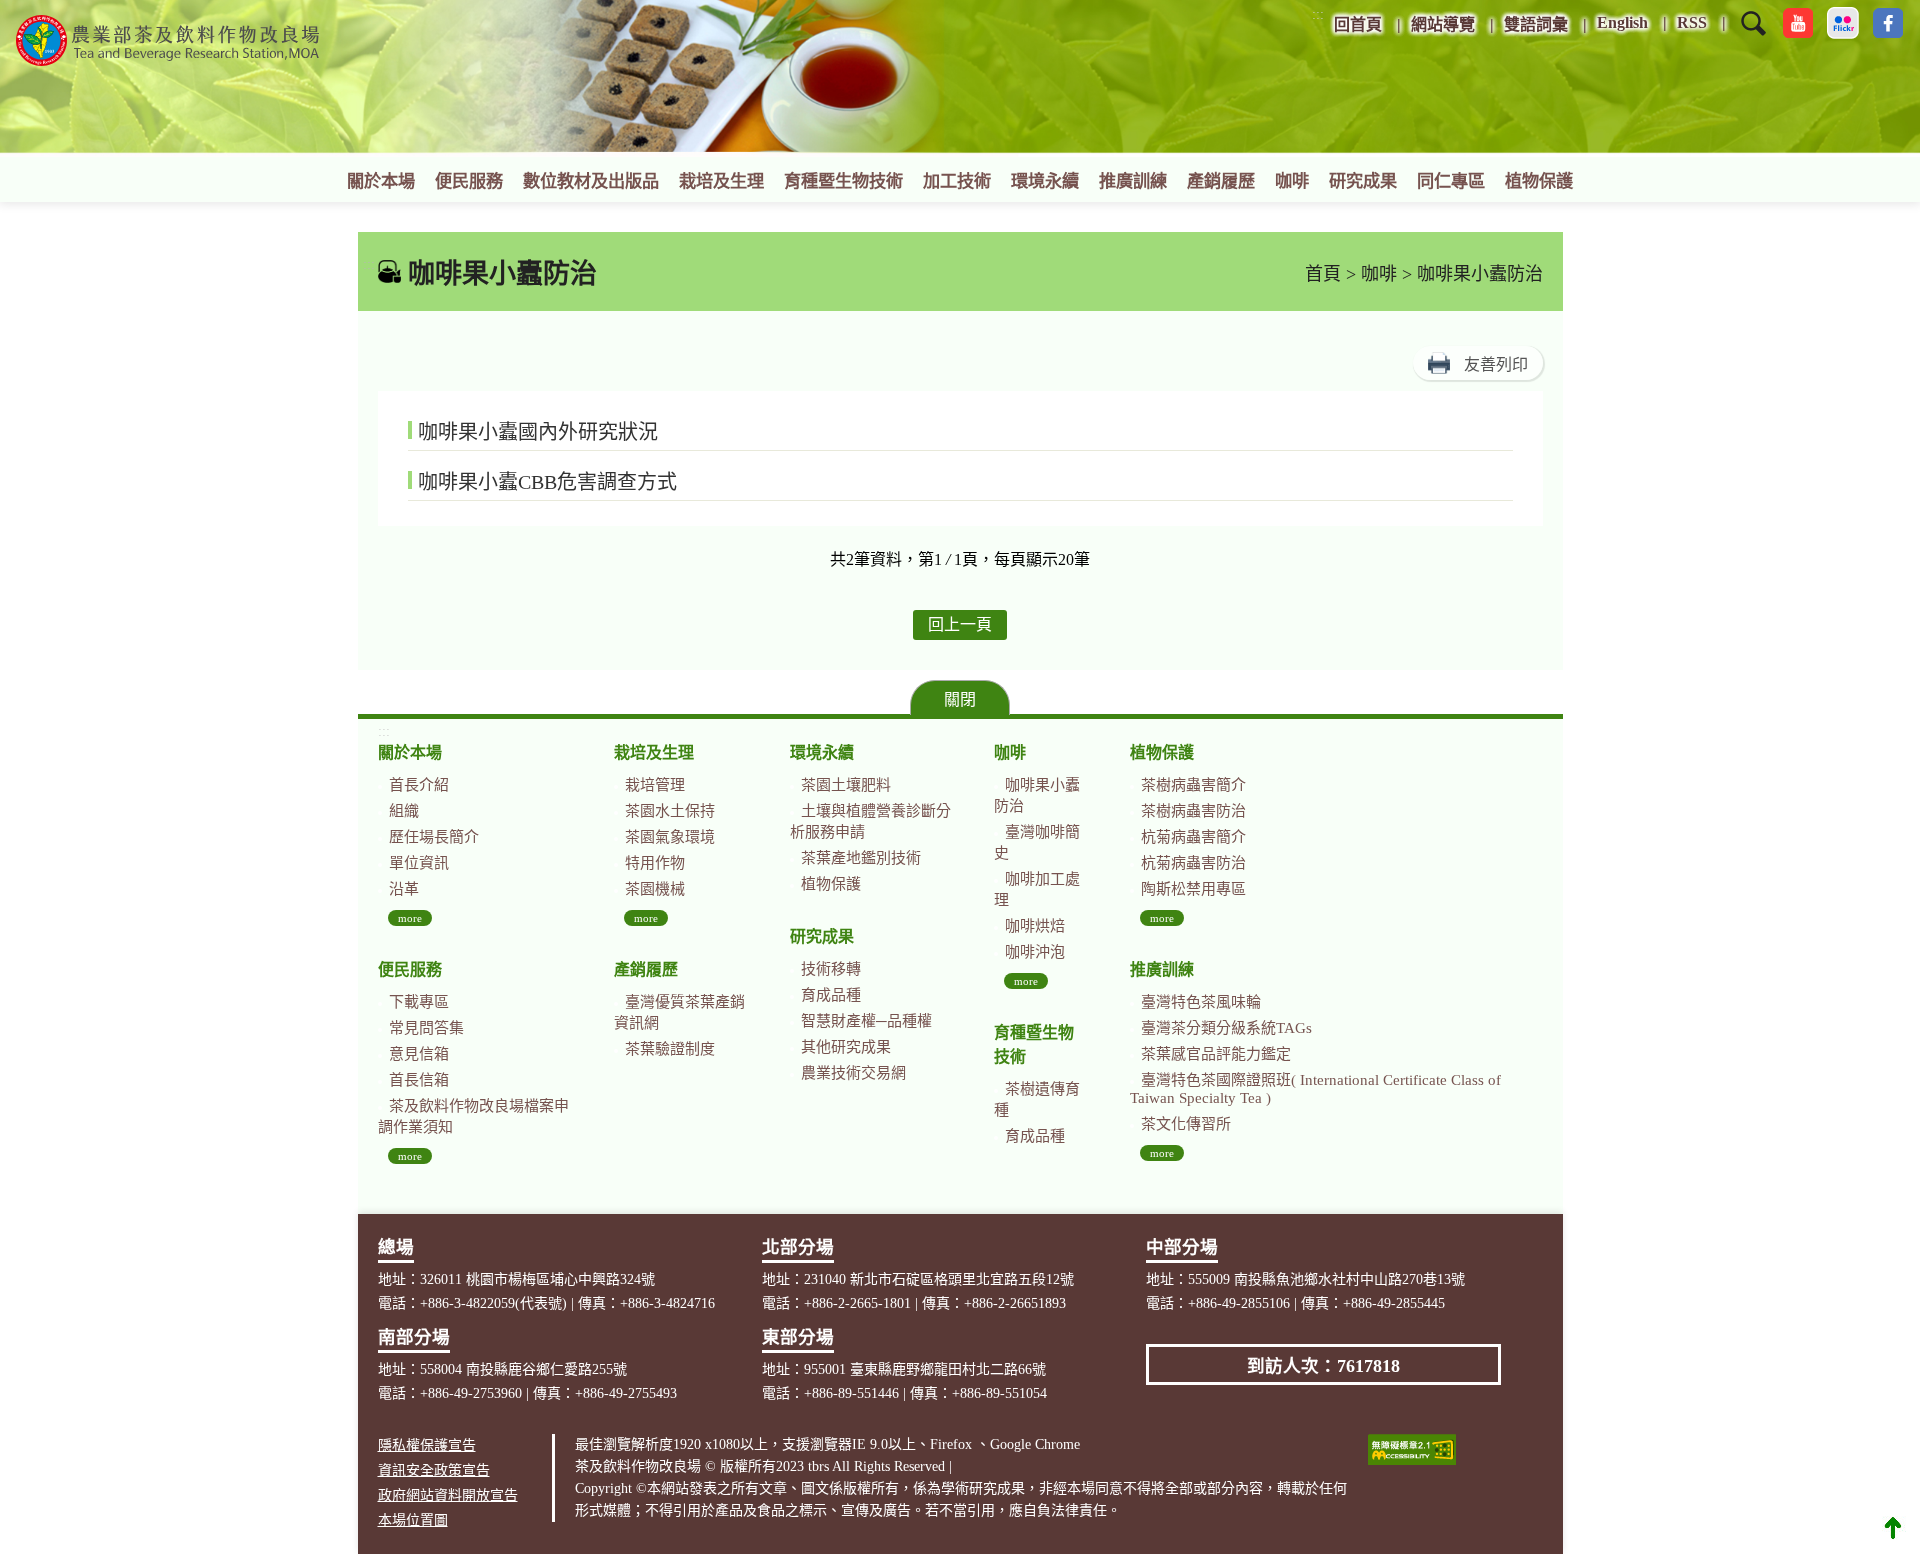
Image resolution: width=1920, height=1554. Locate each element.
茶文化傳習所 (1186, 1124)
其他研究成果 (846, 1047)
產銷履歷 (1221, 181)
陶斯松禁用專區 (1193, 889)
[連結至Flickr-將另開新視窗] (1843, 23)
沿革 (404, 889)
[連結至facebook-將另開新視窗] (1888, 23)
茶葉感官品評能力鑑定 (1216, 1054)
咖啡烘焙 (1035, 926)
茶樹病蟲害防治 (1193, 811)
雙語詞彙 (1536, 24)
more (410, 918)
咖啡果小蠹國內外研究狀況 (538, 432)
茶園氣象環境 (670, 837)
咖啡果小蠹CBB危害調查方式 (547, 482)
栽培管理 (655, 785)
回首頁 (1358, 24)
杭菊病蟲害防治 (1193, 863)
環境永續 (1045, 181)
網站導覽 (1443, 24)
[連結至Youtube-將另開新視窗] (1798, 23)
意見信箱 (419, 1054)
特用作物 (655, 863)
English (1622, 22)
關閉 (960, 699)
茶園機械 (655, 889)
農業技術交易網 (853, 1073)
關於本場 (381, 181)
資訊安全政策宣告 (434, 1470)
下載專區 (419, 1002)
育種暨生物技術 (843, 181)
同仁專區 (1451, 181)
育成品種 (831, 995)
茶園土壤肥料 (846, 785)
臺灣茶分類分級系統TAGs (1226, 1028)
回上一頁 (960, 624)
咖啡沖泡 (1035, 952)
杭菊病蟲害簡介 (1193, 837)
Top (1893, 1527)
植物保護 (1539, 181)
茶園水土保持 (670, 811)
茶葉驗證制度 (670, 1049)
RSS (1692, 22)
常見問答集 (426, 1028)
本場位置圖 (413, 1520)
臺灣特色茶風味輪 (1201, 1002)
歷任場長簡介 (434, 837)
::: (1318, 14)
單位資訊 (419, 863)
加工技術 (957, 181)
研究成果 (1363, 181)
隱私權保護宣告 (427, 1445)
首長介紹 (419, 785)
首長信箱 (419, 1080)
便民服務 (469, 181)
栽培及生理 (721, 181)
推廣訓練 (1133, 181)
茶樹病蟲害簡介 (1193, 785)
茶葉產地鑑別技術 (861, 858)
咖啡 (1292, 181)
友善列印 (1496, 364)
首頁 (1323, 274)
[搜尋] (1753, 36)
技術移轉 (831, 969)
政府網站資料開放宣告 (448, 1495)
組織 (404, 811)
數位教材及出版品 (591, 181)
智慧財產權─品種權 (866, 1021)
